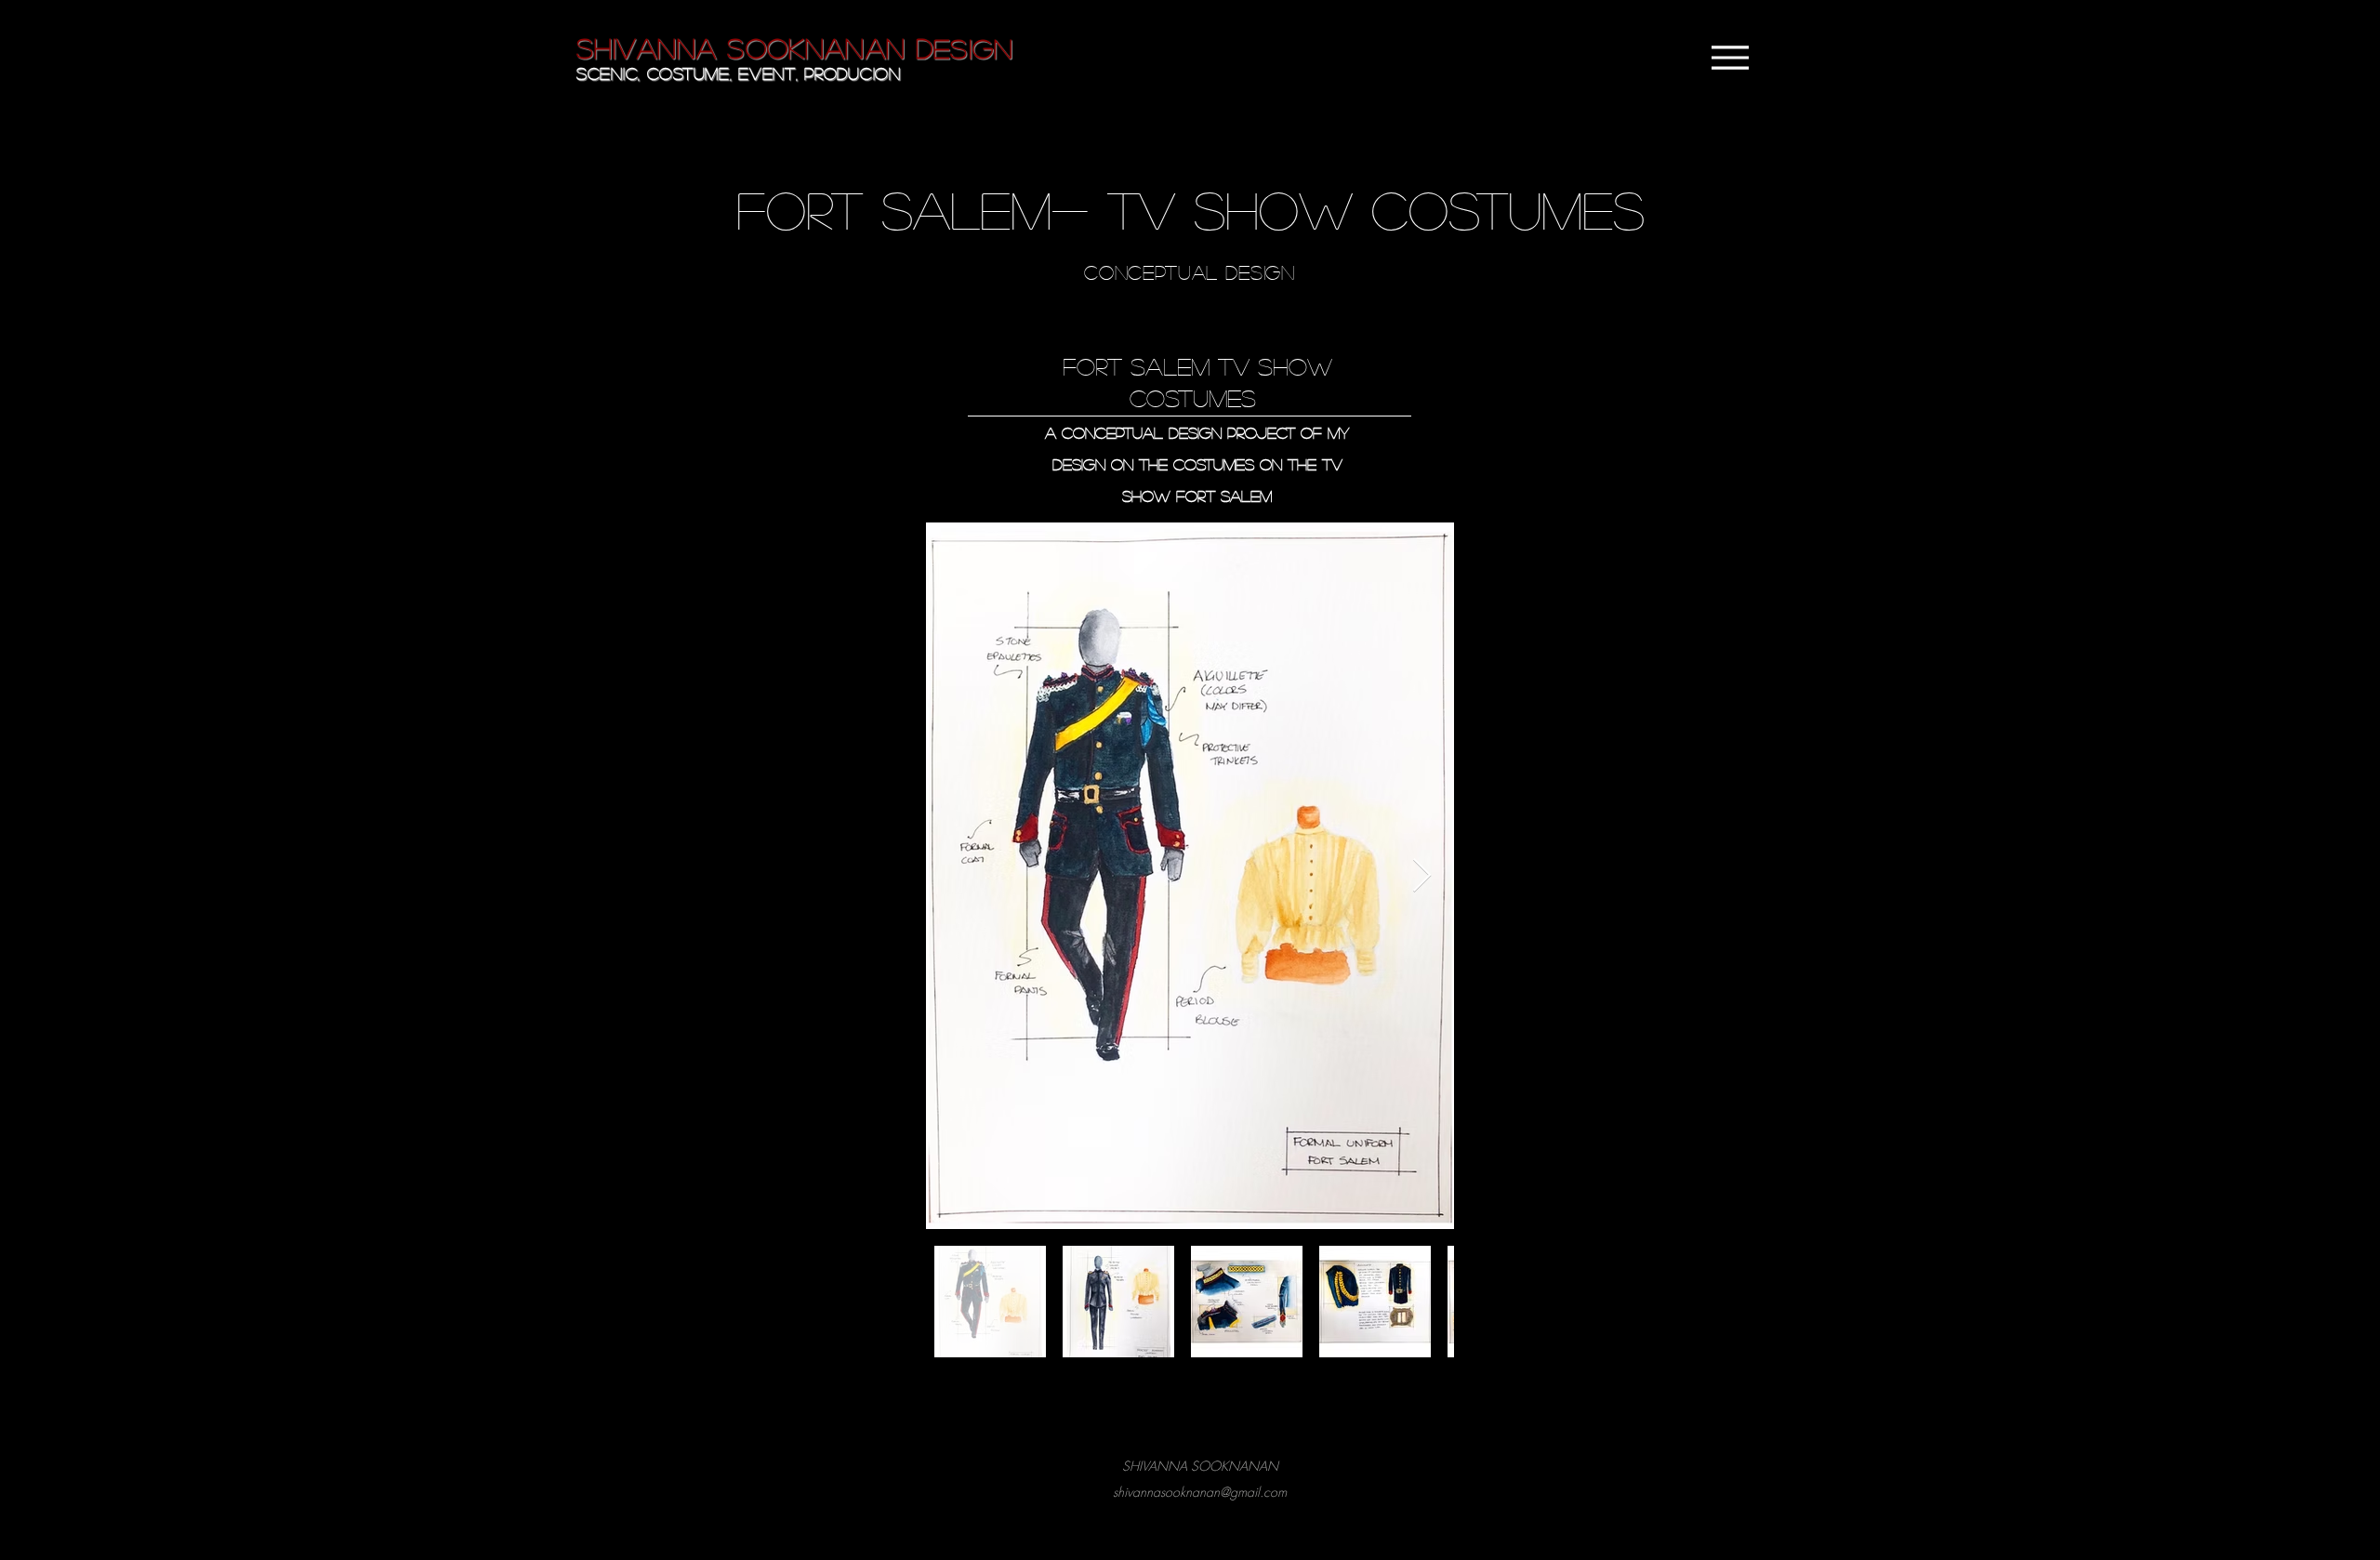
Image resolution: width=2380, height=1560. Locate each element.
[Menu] (1730, 58)
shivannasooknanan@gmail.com (1200, 1492)
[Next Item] (1422, 876)
